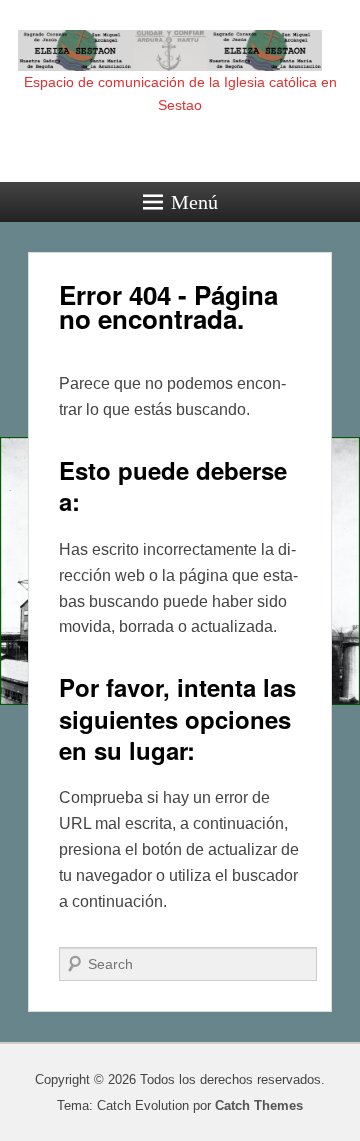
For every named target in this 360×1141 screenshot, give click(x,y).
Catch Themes (259, 1105)
